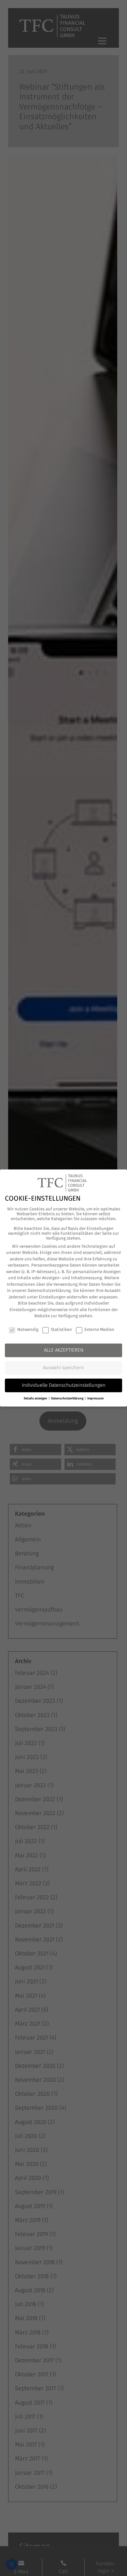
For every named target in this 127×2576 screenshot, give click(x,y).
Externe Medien (99, 1329)
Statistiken (61, 1329)
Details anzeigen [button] (36, 1398)
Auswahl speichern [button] (63, 1368)
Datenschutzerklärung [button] (68, 1398)
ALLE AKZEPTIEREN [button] (64, 1350)
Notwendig (28, 1329)
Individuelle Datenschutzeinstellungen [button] (64, 1385)
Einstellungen (52, 1297)
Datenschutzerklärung (49, 1290)
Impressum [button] (95, 1398)
